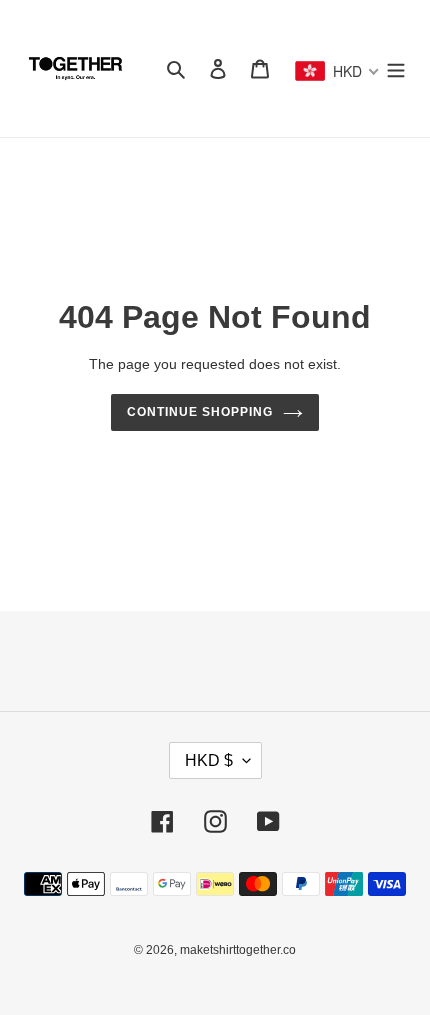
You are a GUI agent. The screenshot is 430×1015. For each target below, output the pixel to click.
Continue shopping (200, 412)
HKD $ (209, 760)
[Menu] (396, 68)
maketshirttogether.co (238, 950)
